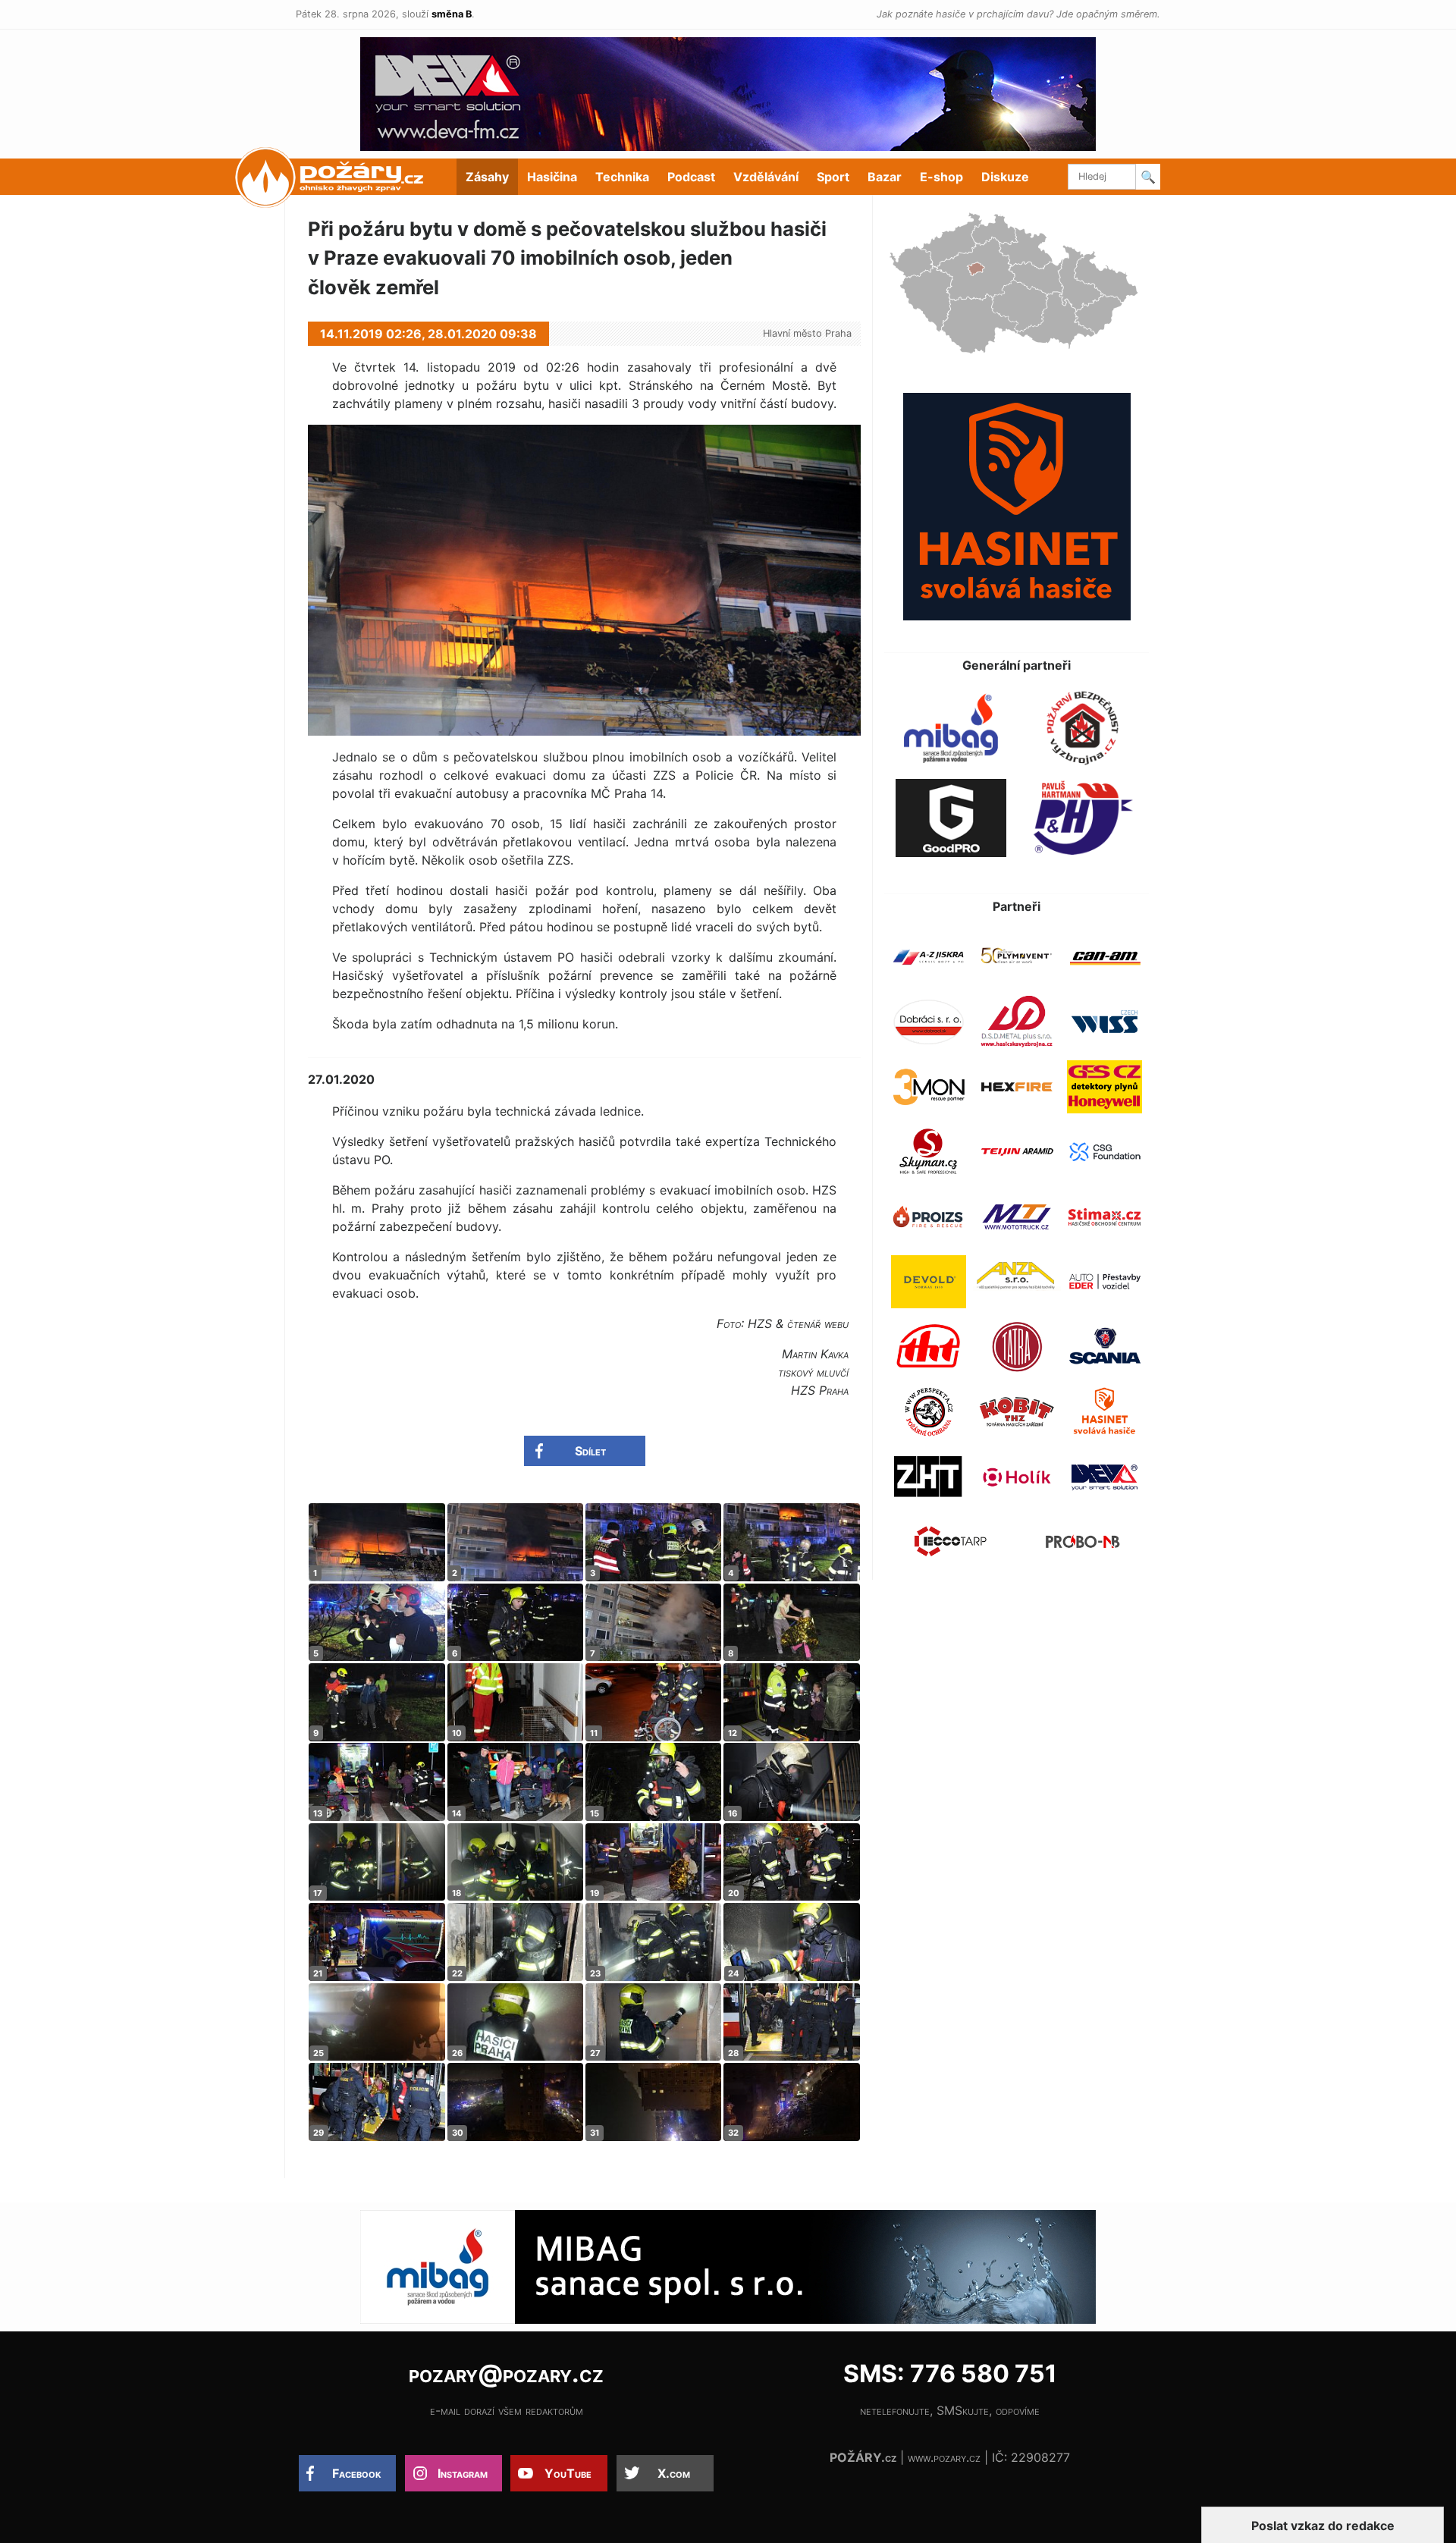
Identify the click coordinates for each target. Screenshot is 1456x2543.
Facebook (357, 2473)
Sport (833, 177)
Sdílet (590, 1451)
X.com (674, 2473)
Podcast (691, 177)
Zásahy (487, 177)
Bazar (885, 177)
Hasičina (552, 177)
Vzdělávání (766, 177)
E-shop (941, 177)
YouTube (568, 2473)
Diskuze (1005, 177)
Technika (622, 177)
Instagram (463, 2473)
